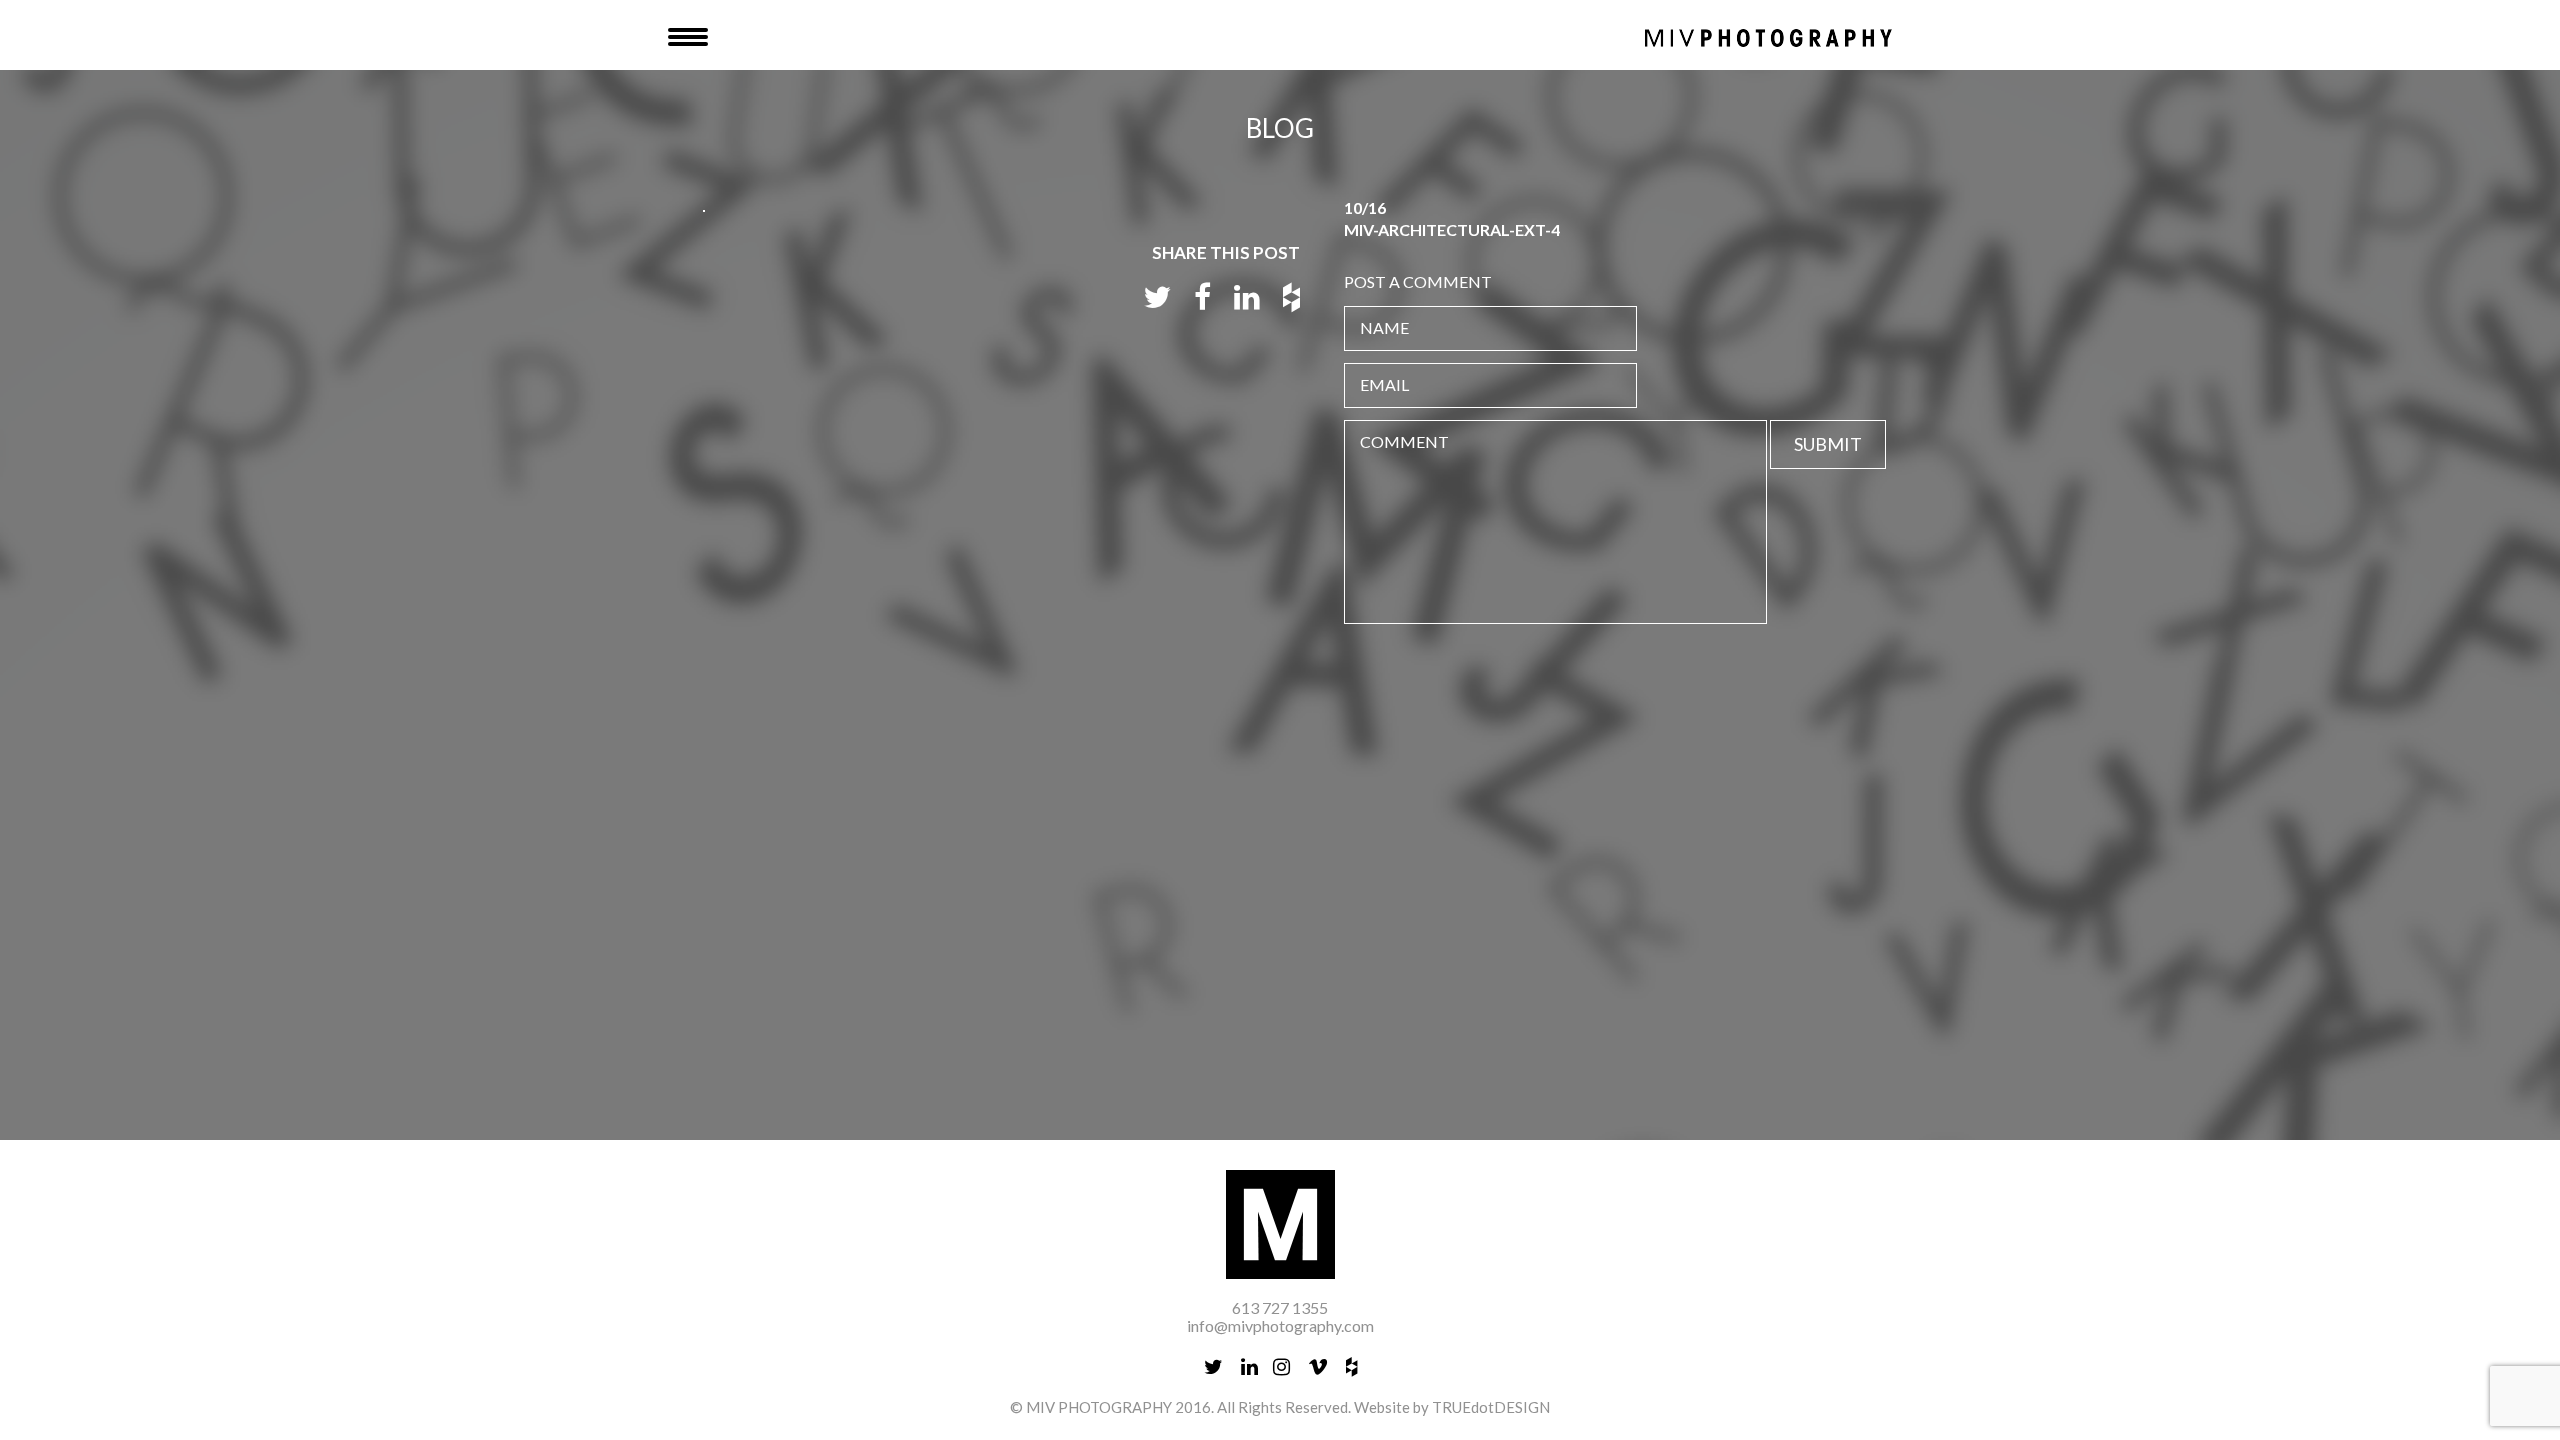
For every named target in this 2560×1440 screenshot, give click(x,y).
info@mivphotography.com (1280, 1325)
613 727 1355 (1280, 1307)
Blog (1280, 128)
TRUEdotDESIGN (1491, 1407)
